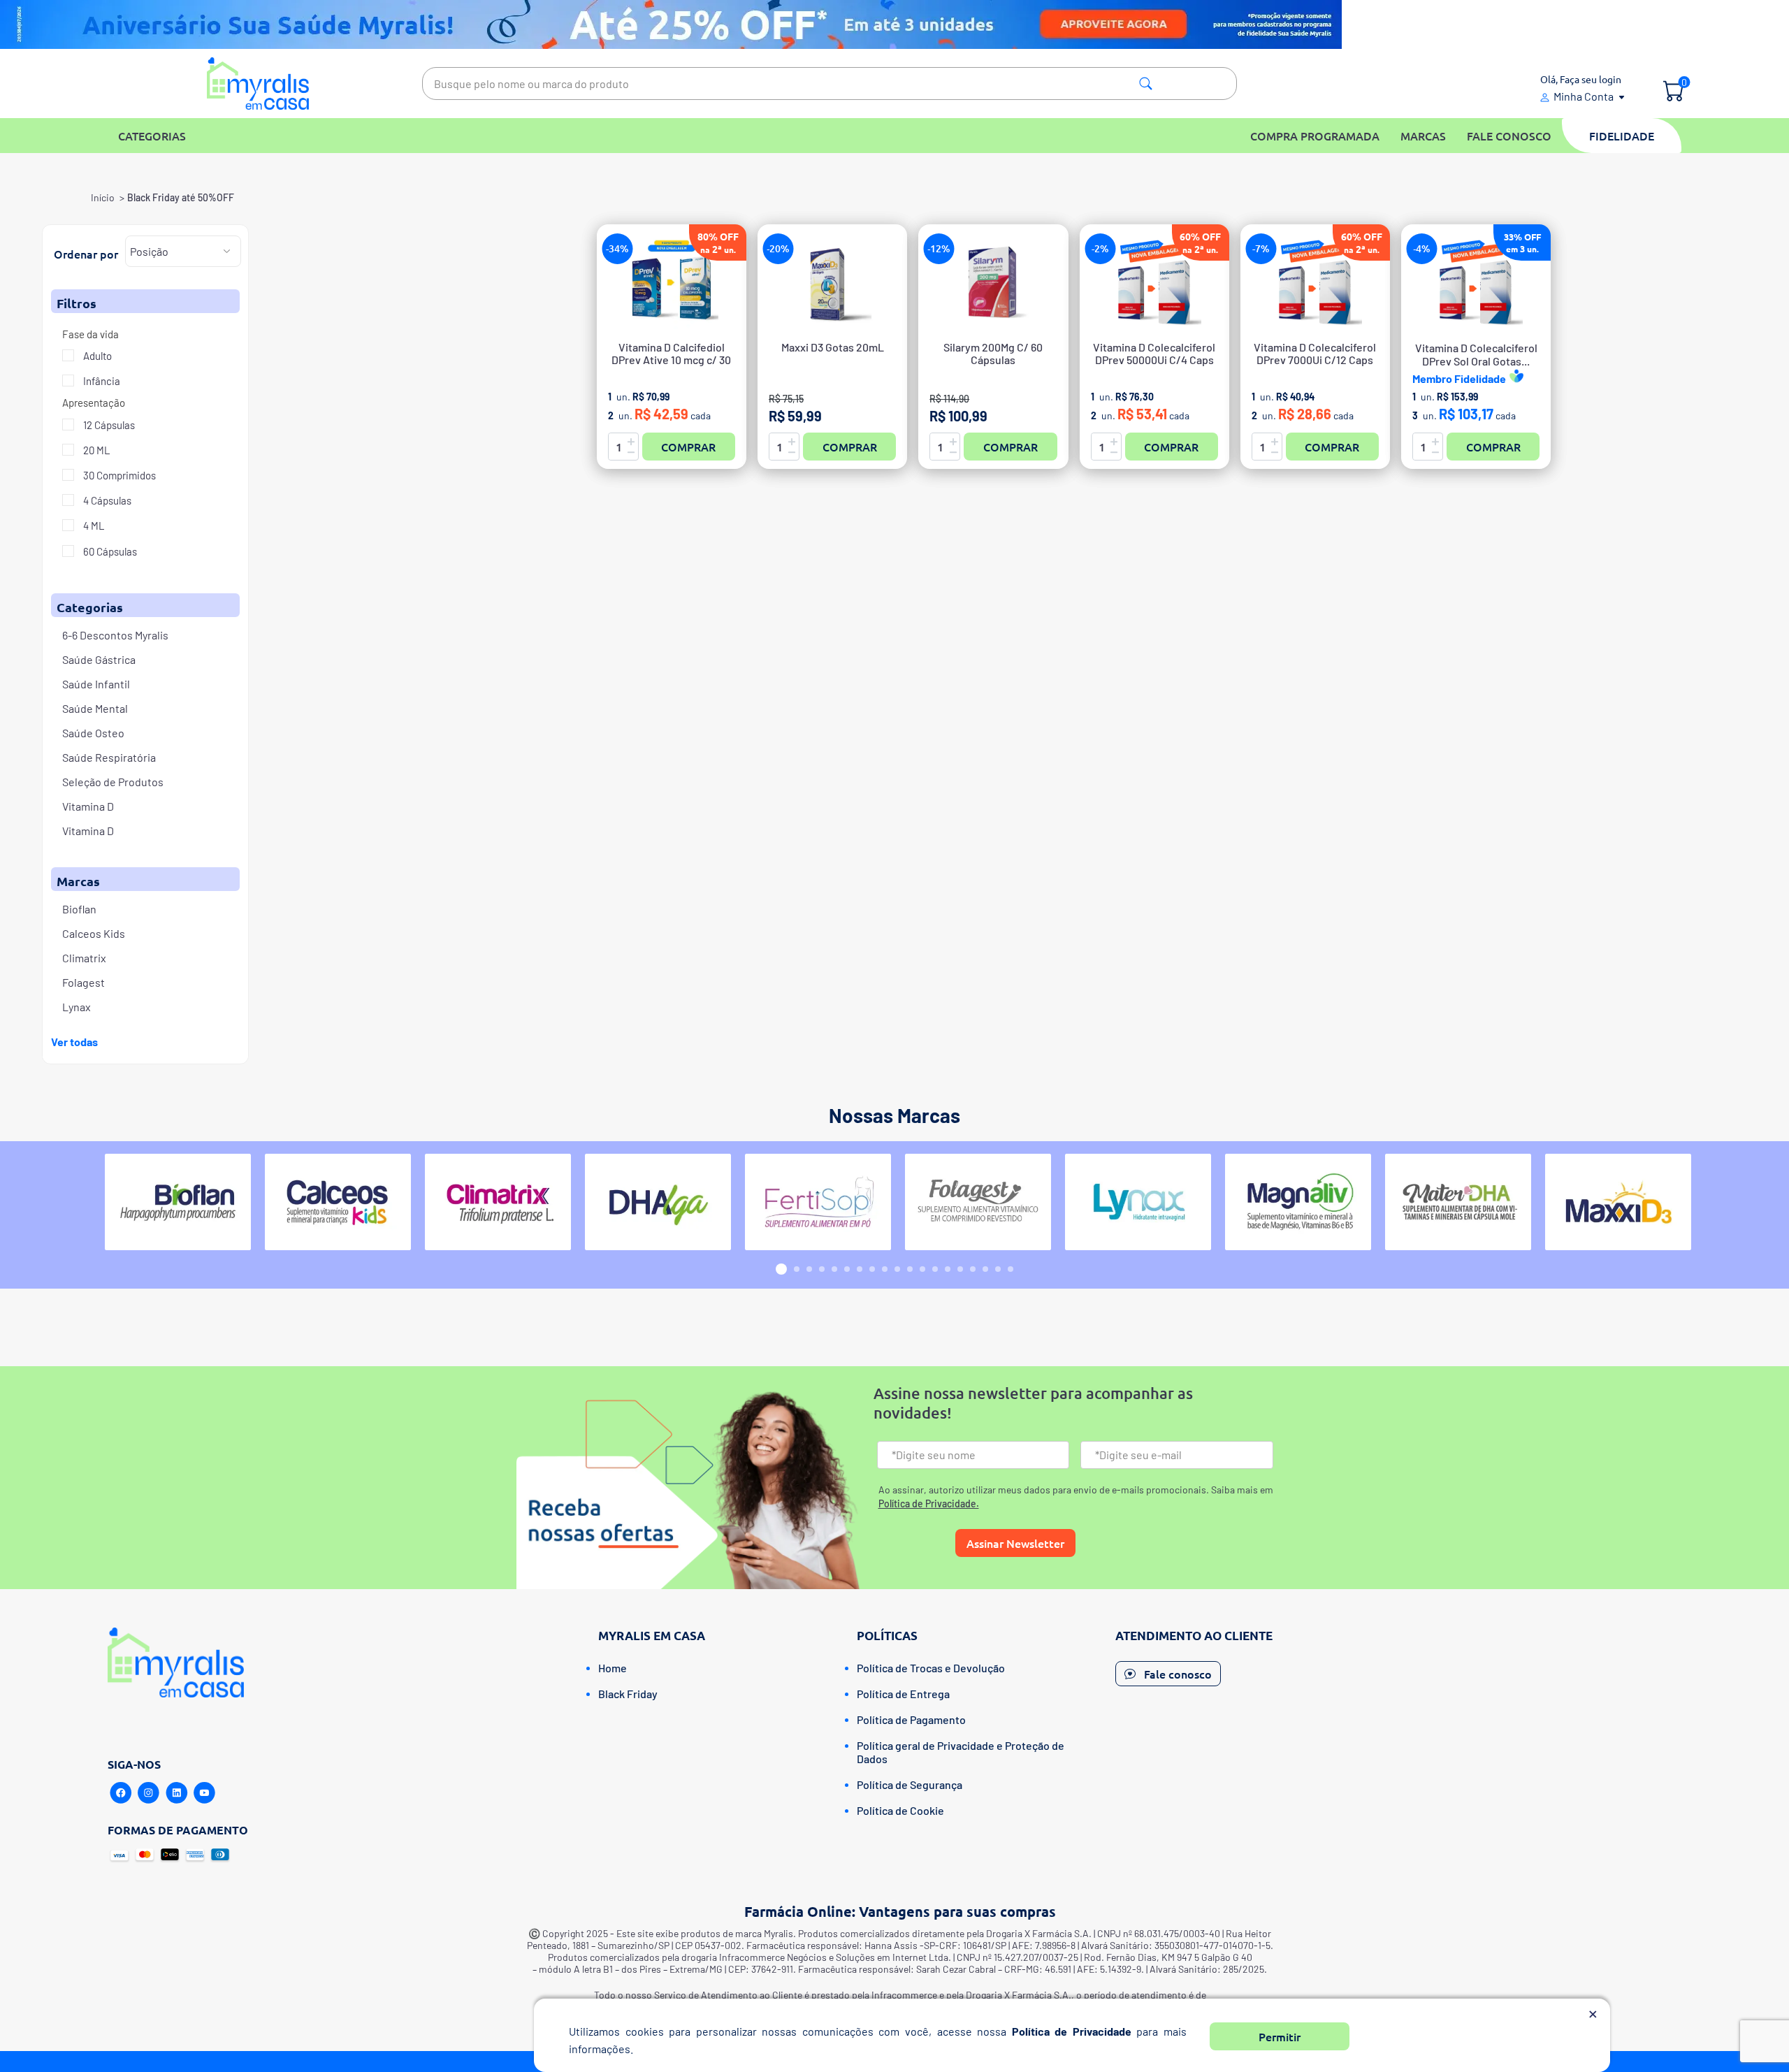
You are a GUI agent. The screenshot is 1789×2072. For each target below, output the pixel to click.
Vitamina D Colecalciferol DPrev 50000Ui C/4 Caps (1154, 354)
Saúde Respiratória (109, 757)
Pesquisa (1146, 84)
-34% (617, 248)
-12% (939, 248)
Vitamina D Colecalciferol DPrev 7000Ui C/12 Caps (1315, 354)
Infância (101, 381)
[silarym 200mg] (993, 282)
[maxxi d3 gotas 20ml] (832, 282)
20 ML (96, 450)
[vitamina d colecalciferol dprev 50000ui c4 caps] (1154, 282)
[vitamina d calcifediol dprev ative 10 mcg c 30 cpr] (672, 282)
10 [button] (897, 1269)
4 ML (93, 526)
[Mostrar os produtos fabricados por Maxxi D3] (1618, 1202)
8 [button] (872, 1269)
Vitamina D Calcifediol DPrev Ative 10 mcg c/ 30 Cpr (671, 360)
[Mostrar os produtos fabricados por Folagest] (978, 1202)
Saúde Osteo (93, 733)
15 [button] (960, 1269)
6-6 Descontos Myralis (115, 635)
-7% (1261, 248)
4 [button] (822, 1269)
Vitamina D (88, 806)
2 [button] (797, 1269)
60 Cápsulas (109, 551)
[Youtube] (205, 1793)
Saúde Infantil (96, 684)
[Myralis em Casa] (258, 84)
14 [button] (948, 1269)
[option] (178, 1202)
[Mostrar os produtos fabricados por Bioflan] (178, 1202)
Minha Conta (1584, 96)
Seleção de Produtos (113, 782)
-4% (1422, 248)
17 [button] (985, 1269)
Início (103, 197)
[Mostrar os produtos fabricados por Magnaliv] (1298, 1202)
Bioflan (79, 909)
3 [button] (809, 1269)
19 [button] (1011, 1269)
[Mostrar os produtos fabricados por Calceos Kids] (338, 1202)
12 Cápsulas (108, 425)
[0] (1673, 92)
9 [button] (885, 1269)
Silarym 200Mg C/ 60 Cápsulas (993, 354)
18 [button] (998, 1269)
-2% (1100, 248)
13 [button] (935, 1269)
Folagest (84, 982)
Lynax (77, 1007)
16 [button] (973, 1269)
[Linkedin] (177, 1793)
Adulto (96, 356)
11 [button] (910, 1269)
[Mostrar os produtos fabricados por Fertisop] (818, 1202)
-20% (778, 248)
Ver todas (74, 1042)
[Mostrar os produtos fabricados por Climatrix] (498, 1202)
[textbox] (830, 84)
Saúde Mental (95, 708)
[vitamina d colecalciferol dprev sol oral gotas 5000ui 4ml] (1476, 282)
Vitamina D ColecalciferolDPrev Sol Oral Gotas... (1476, 354)
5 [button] (834, 1269)
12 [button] (922, 1269)
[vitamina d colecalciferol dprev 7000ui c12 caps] (1315, 282)
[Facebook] (121, 1793)
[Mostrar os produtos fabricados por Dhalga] (658, 1202)
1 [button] (781, 1269)
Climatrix (84, 958)
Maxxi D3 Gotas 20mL (833, 347)
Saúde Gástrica (99, 659)
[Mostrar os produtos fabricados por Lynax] (1138, 1202)
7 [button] (860, 1269)
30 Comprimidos (118, 475)
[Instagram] (149, 1793)
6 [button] (847, 1269)
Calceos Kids (94, 933)
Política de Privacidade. (929, 1504)
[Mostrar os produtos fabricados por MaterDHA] (1458, 1202)
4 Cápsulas (106, 500)
